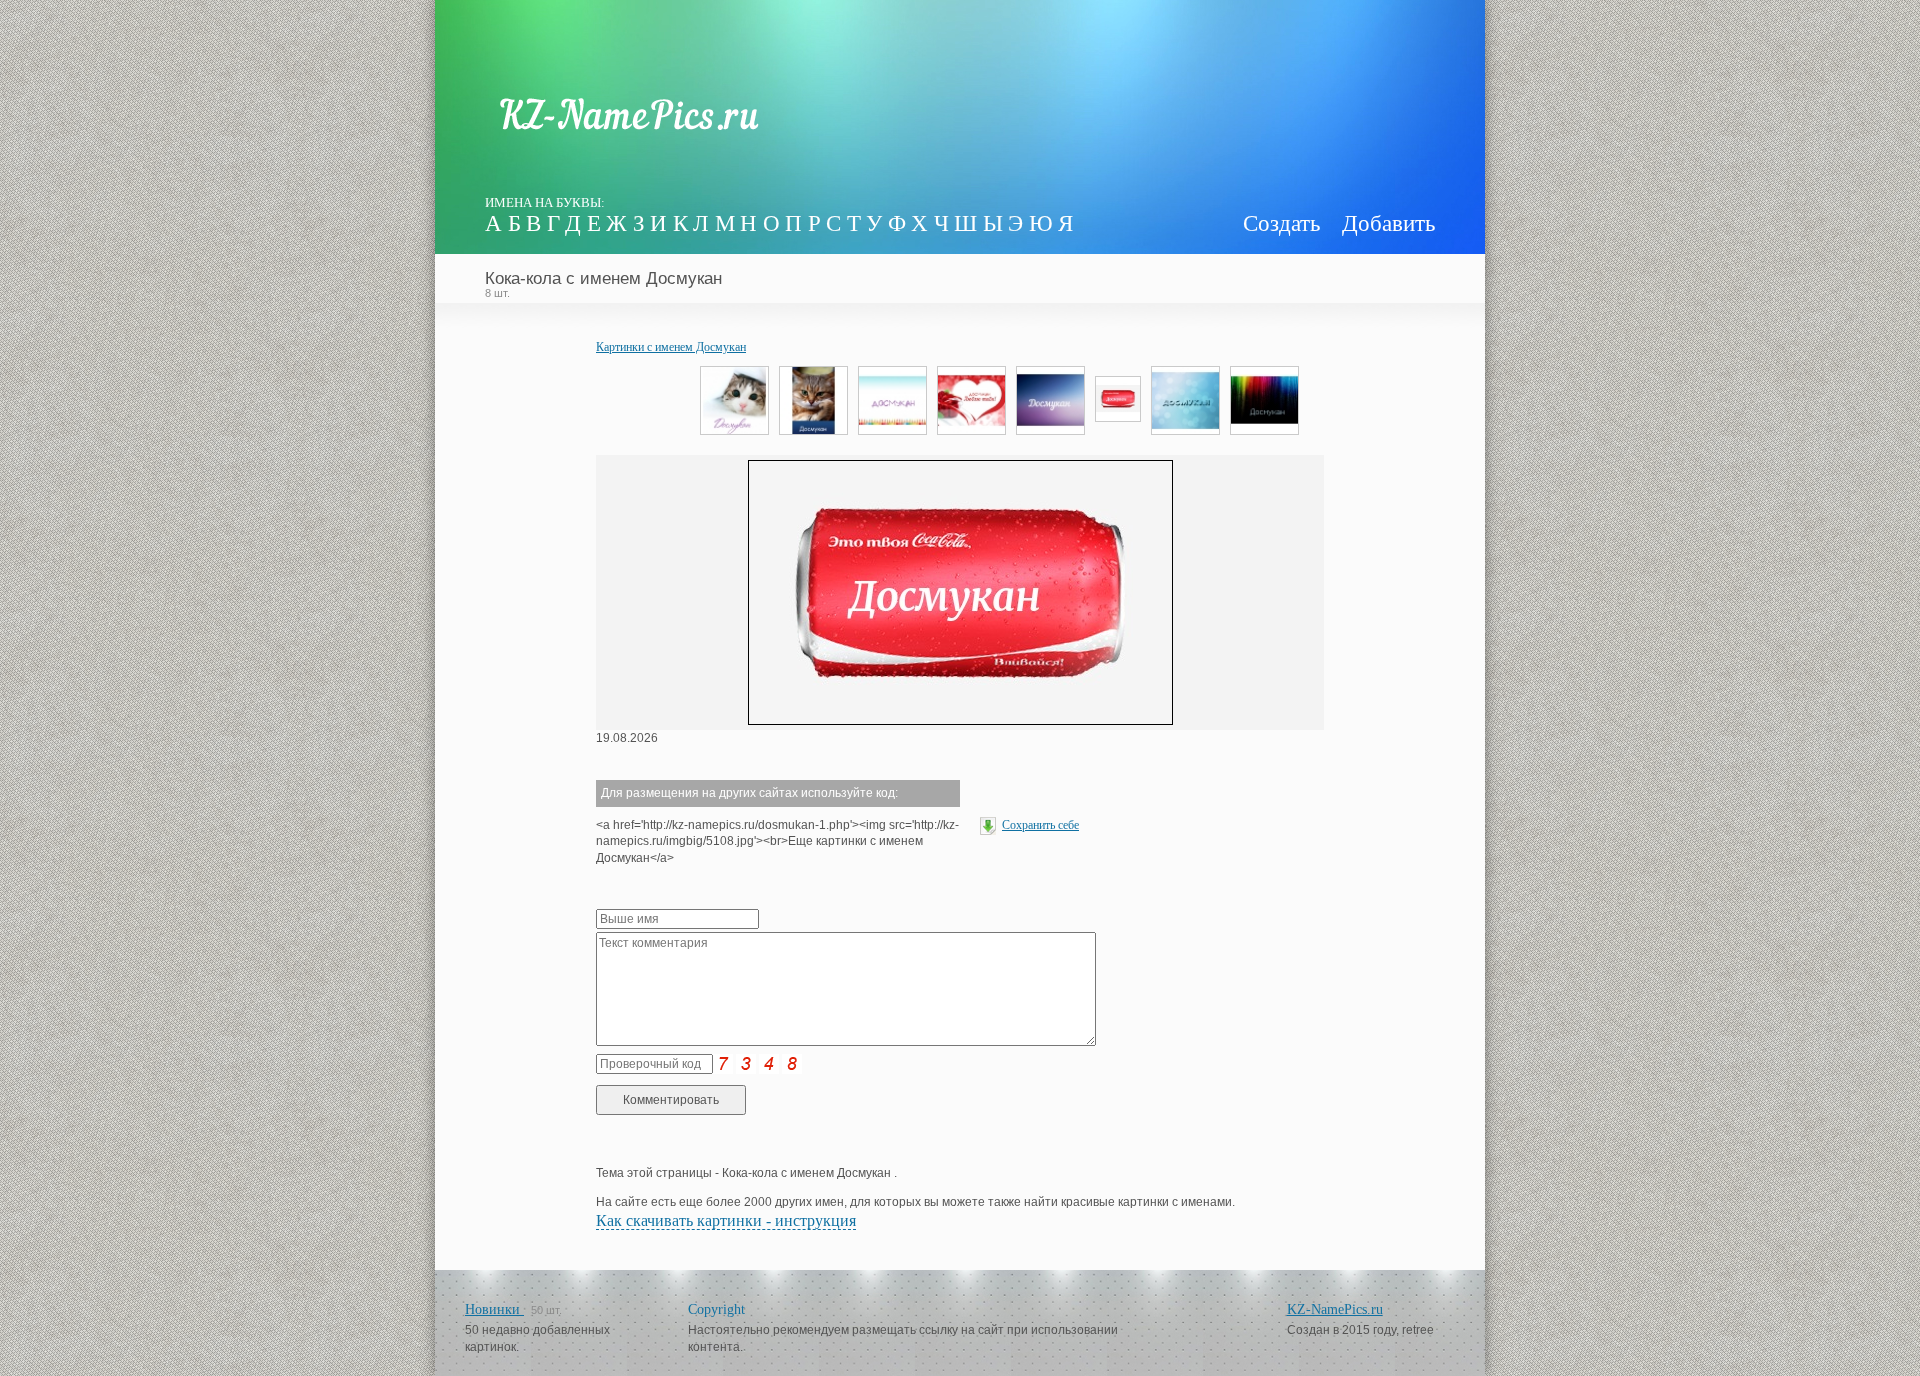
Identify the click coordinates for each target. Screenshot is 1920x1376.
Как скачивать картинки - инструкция (726, 1220)
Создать (1281, 223)
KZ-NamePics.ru (1335, 1309)
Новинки (494, 1309)
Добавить (1388, 223)
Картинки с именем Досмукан (671, 347)
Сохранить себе (1040, 825)
